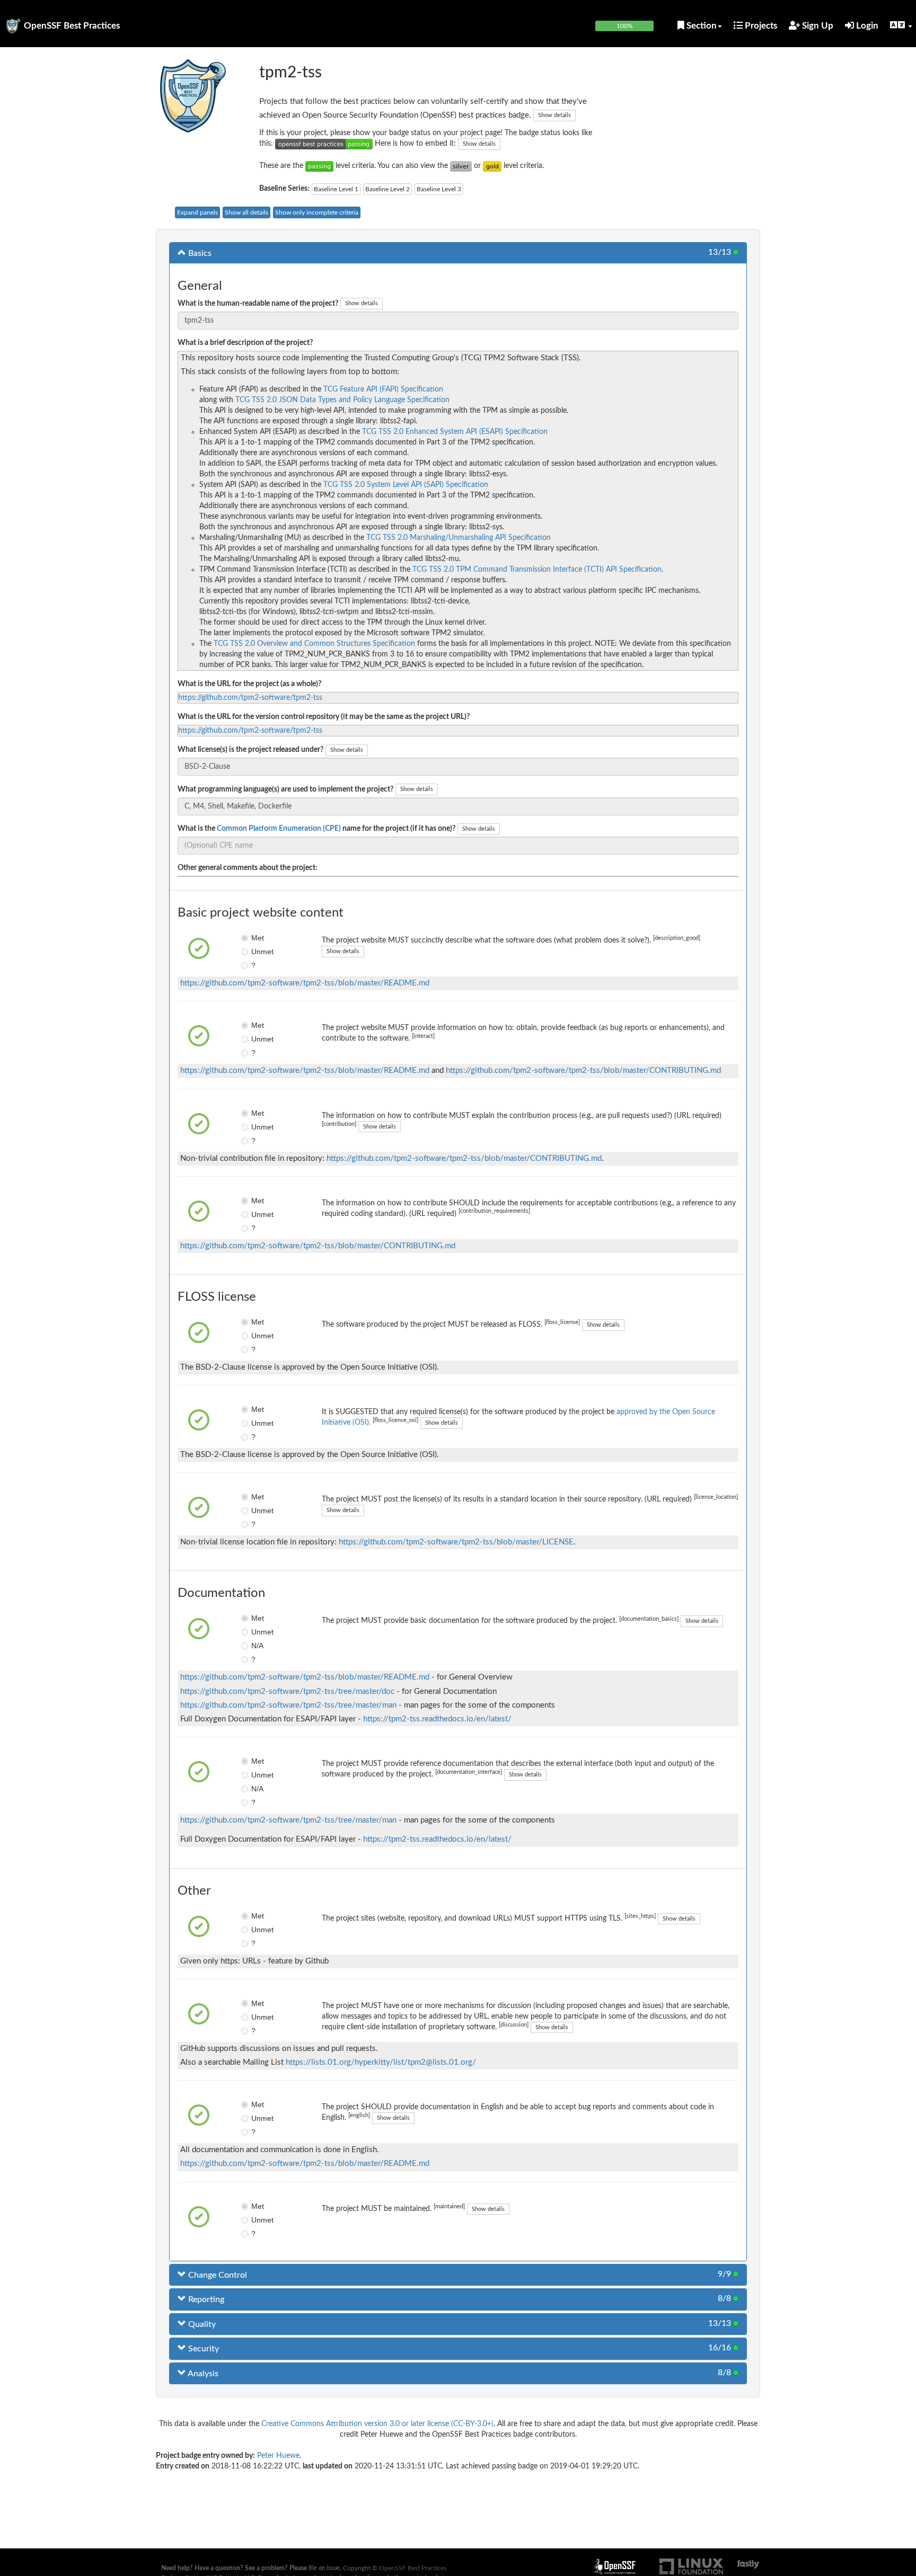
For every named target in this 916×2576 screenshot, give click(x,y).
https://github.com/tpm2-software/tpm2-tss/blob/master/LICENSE (456, 1542)
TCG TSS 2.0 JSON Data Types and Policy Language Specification (342, 400)
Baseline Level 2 (387, 189)
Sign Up (817, 26)
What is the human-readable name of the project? (258, 304)
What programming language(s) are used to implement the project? (285, 789)
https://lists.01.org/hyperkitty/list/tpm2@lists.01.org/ (381, 2062)
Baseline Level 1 (336, 189)
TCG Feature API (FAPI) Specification (383, 389)
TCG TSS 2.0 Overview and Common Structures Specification (314, 644)
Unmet (259, 952)
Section (701, 26)
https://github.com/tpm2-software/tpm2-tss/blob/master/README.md (305, 983)
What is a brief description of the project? (245, 343)
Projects (760, 26)
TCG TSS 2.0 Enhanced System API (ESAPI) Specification (455, 432)
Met (258, 938)
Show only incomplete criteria (317, 212)
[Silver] (461, 166)
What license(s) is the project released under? (250, 750)
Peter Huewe (278, 2456)
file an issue (324, 2568)
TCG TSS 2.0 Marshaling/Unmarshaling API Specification (459, 538)
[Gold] (492, 166)
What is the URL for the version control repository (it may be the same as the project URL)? (324, 717)
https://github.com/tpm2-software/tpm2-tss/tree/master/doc (287, 1691)
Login (866, 26)
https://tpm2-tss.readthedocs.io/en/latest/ (437, 1719)
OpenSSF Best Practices (72, 26)
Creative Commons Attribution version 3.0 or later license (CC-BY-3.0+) (377, 2424)
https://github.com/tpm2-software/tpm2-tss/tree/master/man (288, 1705)
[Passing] (319, 166)
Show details (554, 115)
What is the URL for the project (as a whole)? (249, 684)
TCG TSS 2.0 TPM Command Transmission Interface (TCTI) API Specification (537, 570)
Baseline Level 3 (439, 189)
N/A (257, 1646)
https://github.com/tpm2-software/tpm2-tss (250, 698)
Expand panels (197, 212)
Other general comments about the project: (248, 868)
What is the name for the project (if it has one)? (316, 829)
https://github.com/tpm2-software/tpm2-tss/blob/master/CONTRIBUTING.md (583, 1071)
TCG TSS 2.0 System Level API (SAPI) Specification (406, 485)
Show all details (246, 212)
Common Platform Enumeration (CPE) (279, 829)
